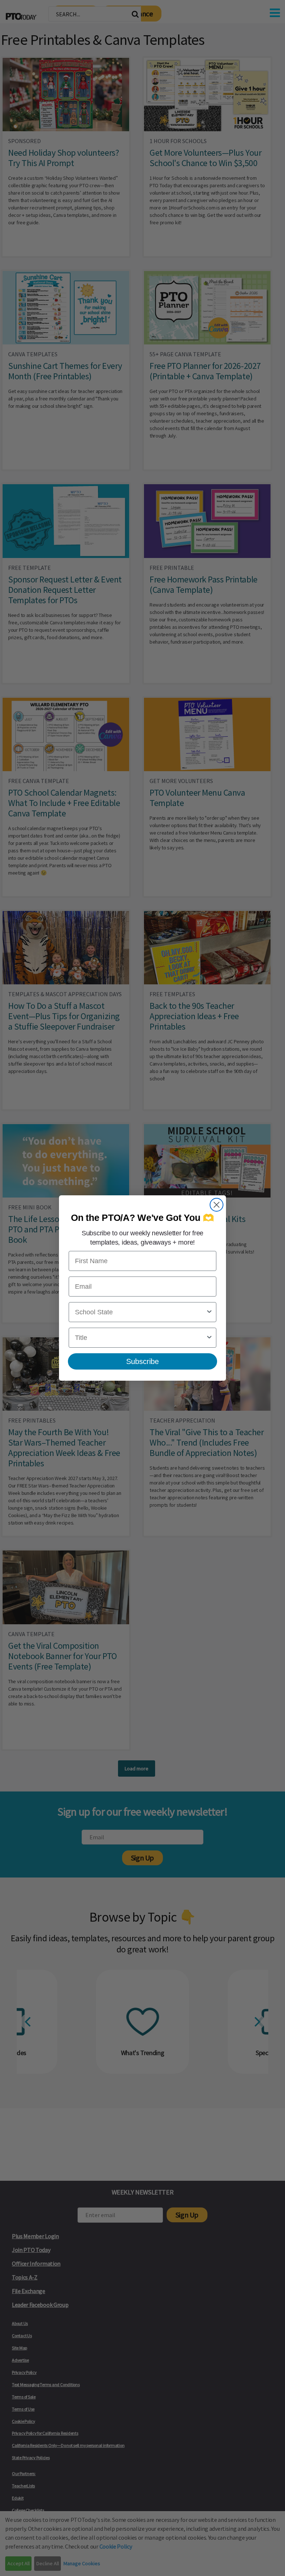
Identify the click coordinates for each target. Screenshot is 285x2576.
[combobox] (140, 1312)
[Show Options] (209, 1312)
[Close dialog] (217, 1205)
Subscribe (142, 1361)
